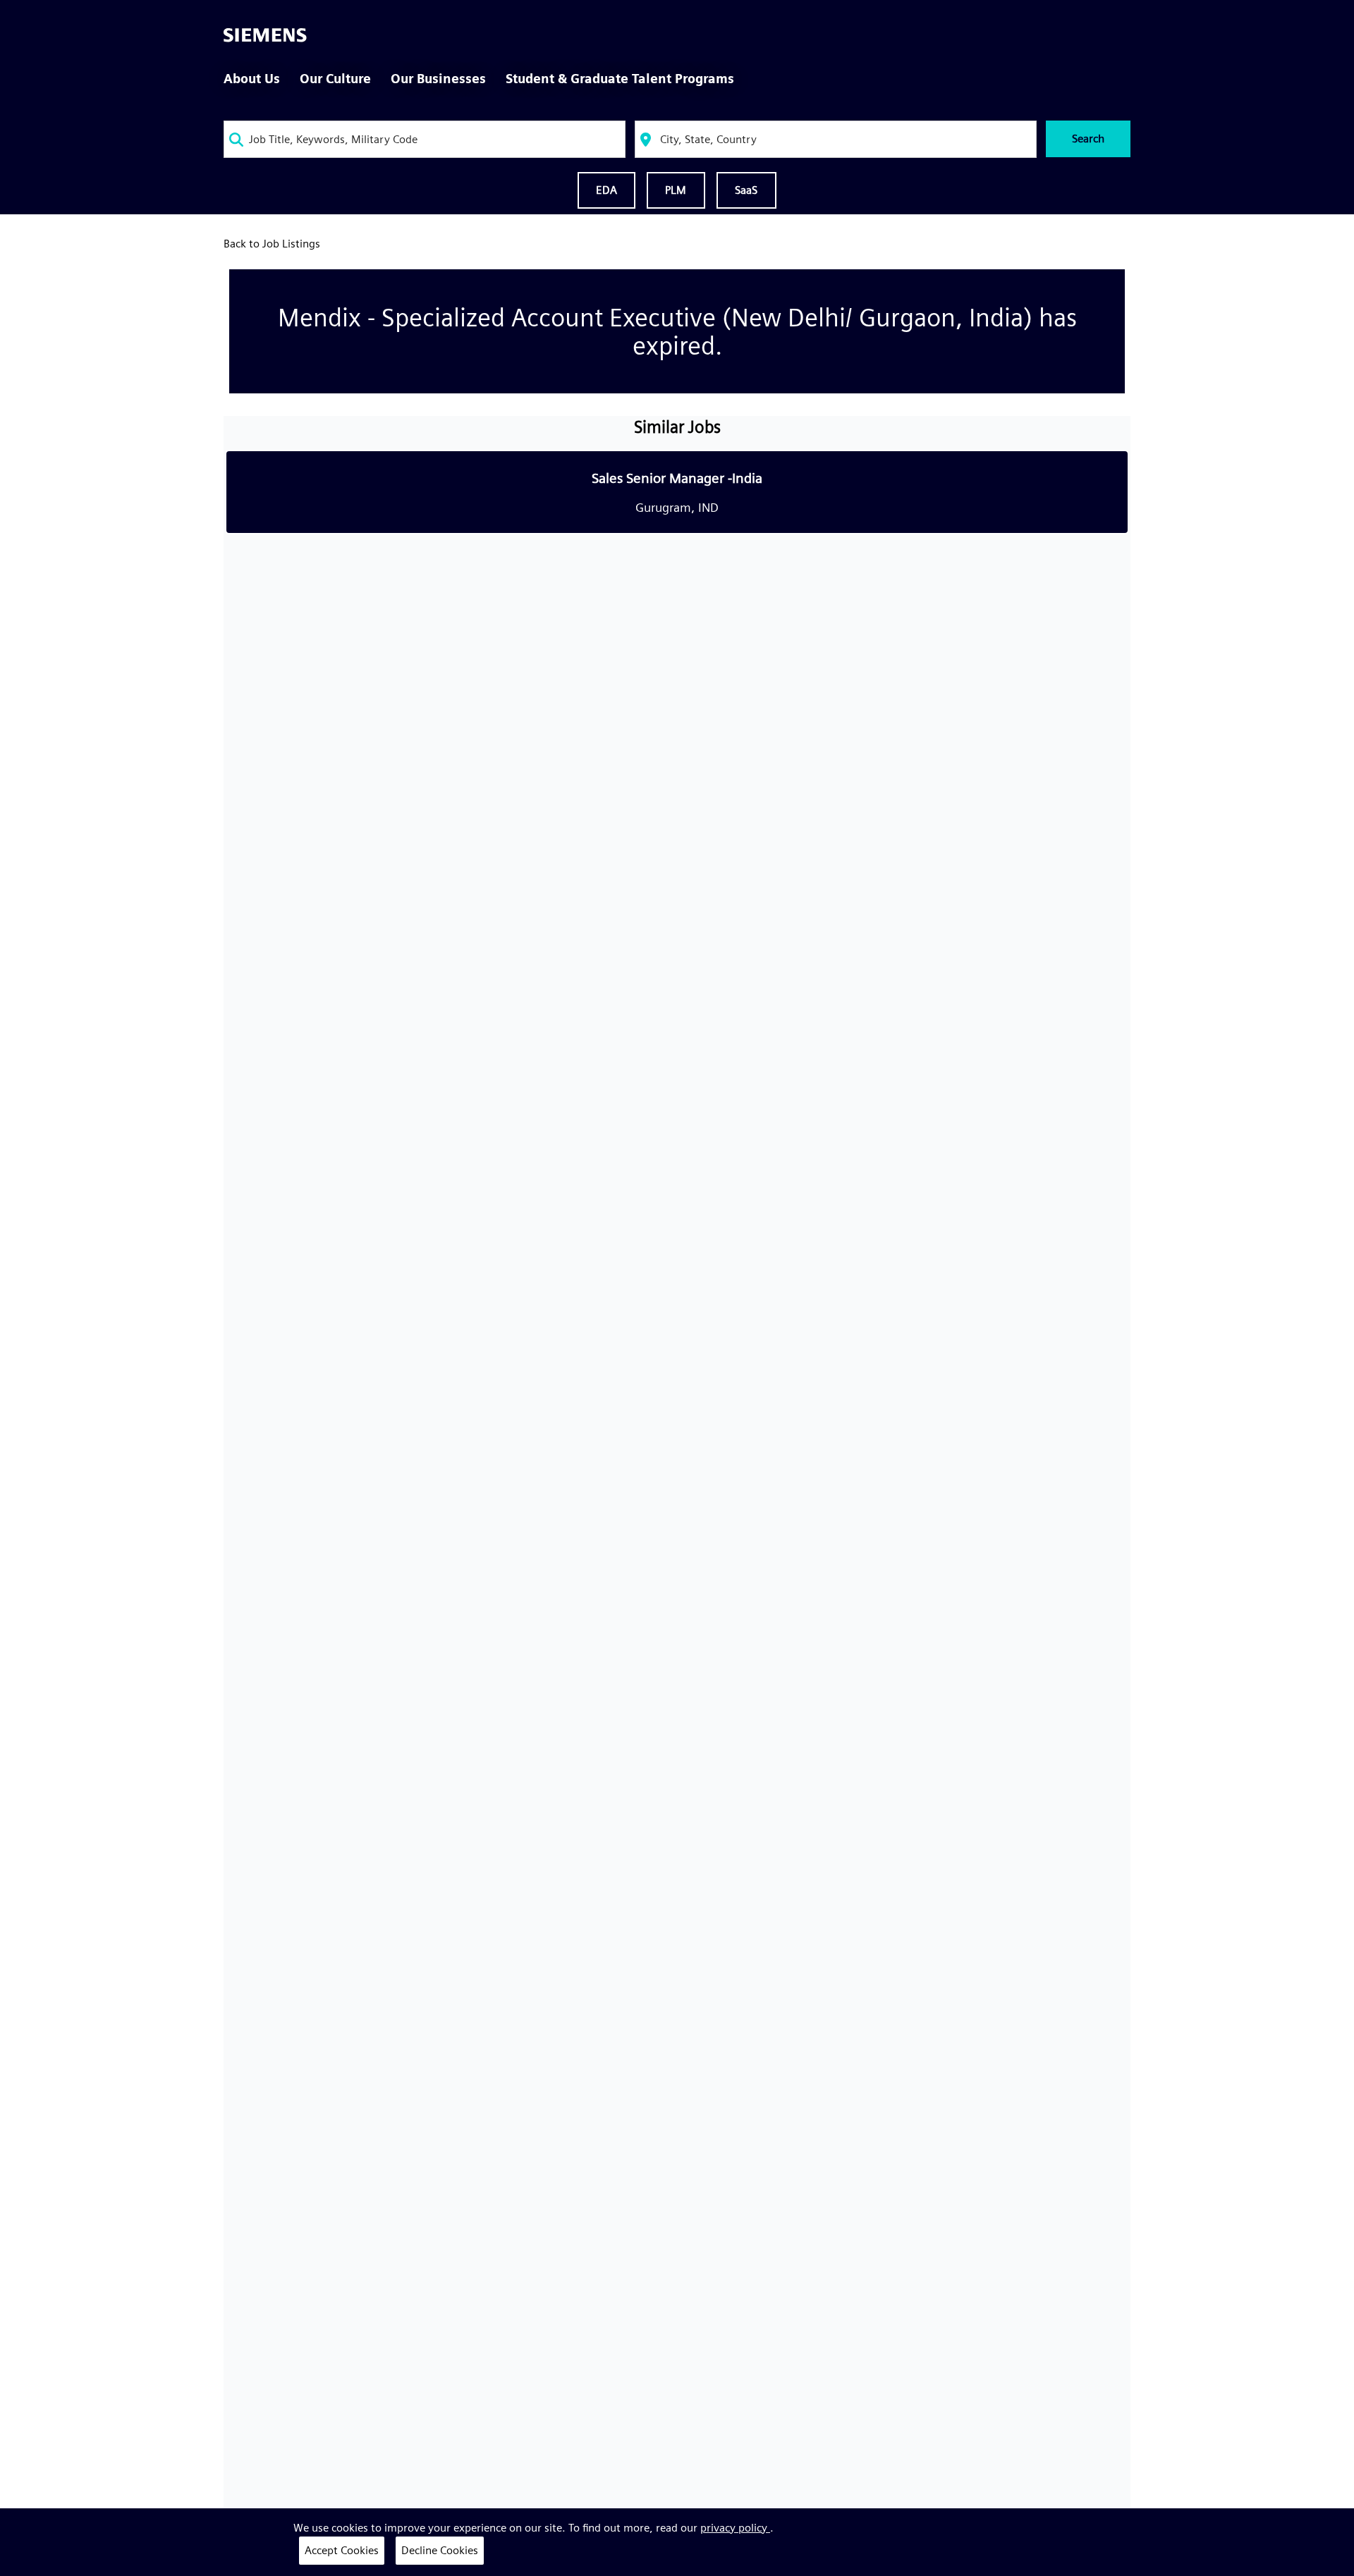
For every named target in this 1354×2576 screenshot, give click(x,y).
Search (1088, 139)
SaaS (746, 190)
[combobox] (425, 139)
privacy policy (735, 2528)
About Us (252, 79)
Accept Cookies (342, 2550)
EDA (606, 190)
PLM (676, 190)
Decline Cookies (440, 2550)
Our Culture (335, 79)
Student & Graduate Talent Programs (620, 79)
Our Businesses (438, 79)
